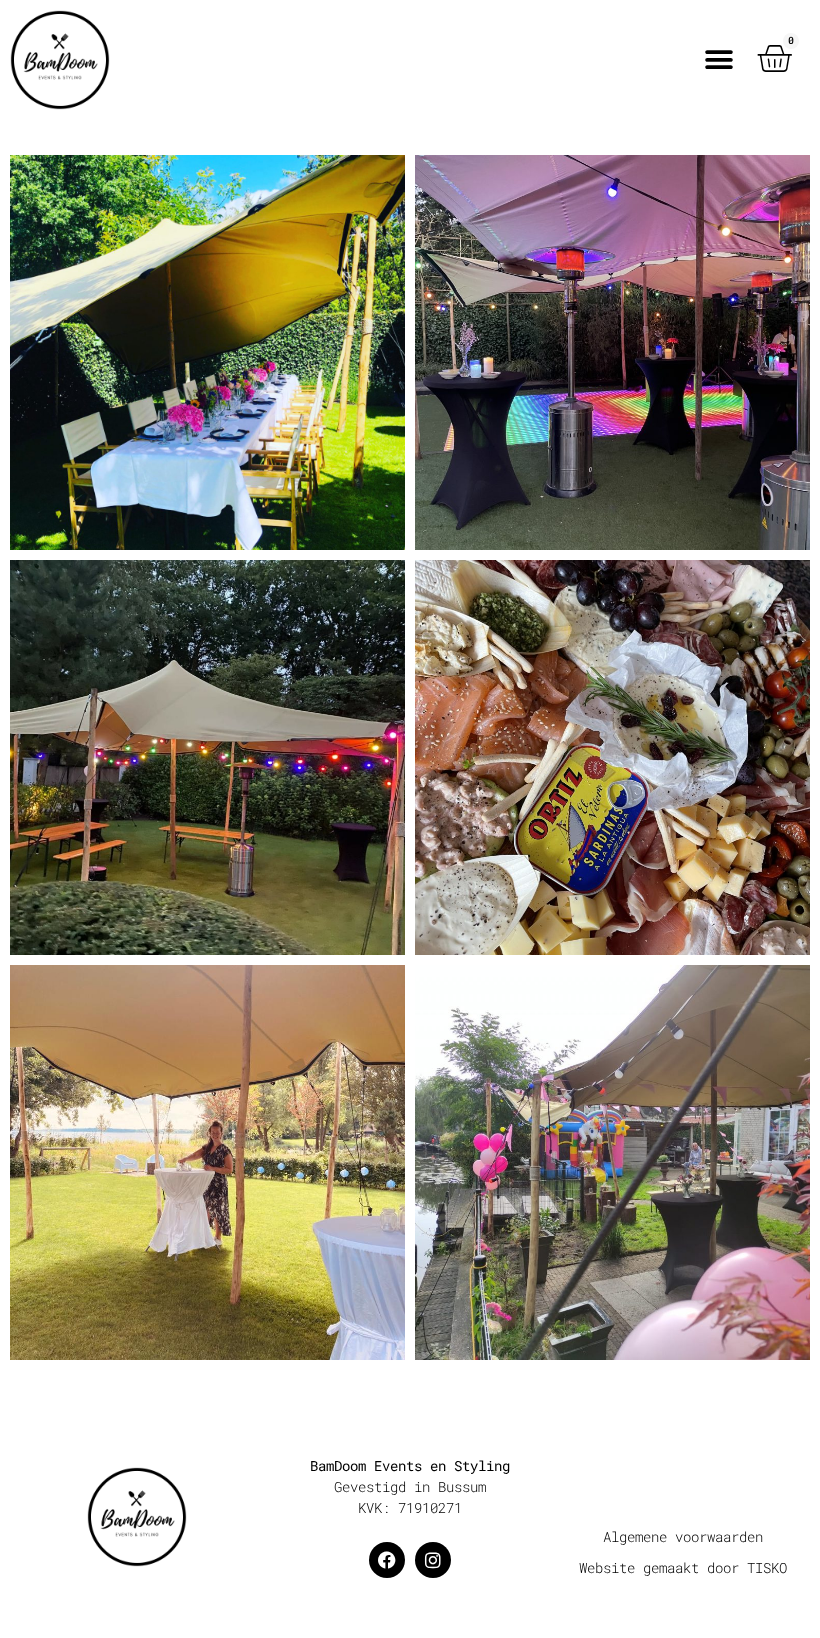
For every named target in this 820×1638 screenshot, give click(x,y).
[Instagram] (433, 1560)
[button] (718, 60)
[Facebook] (387, 1560)
